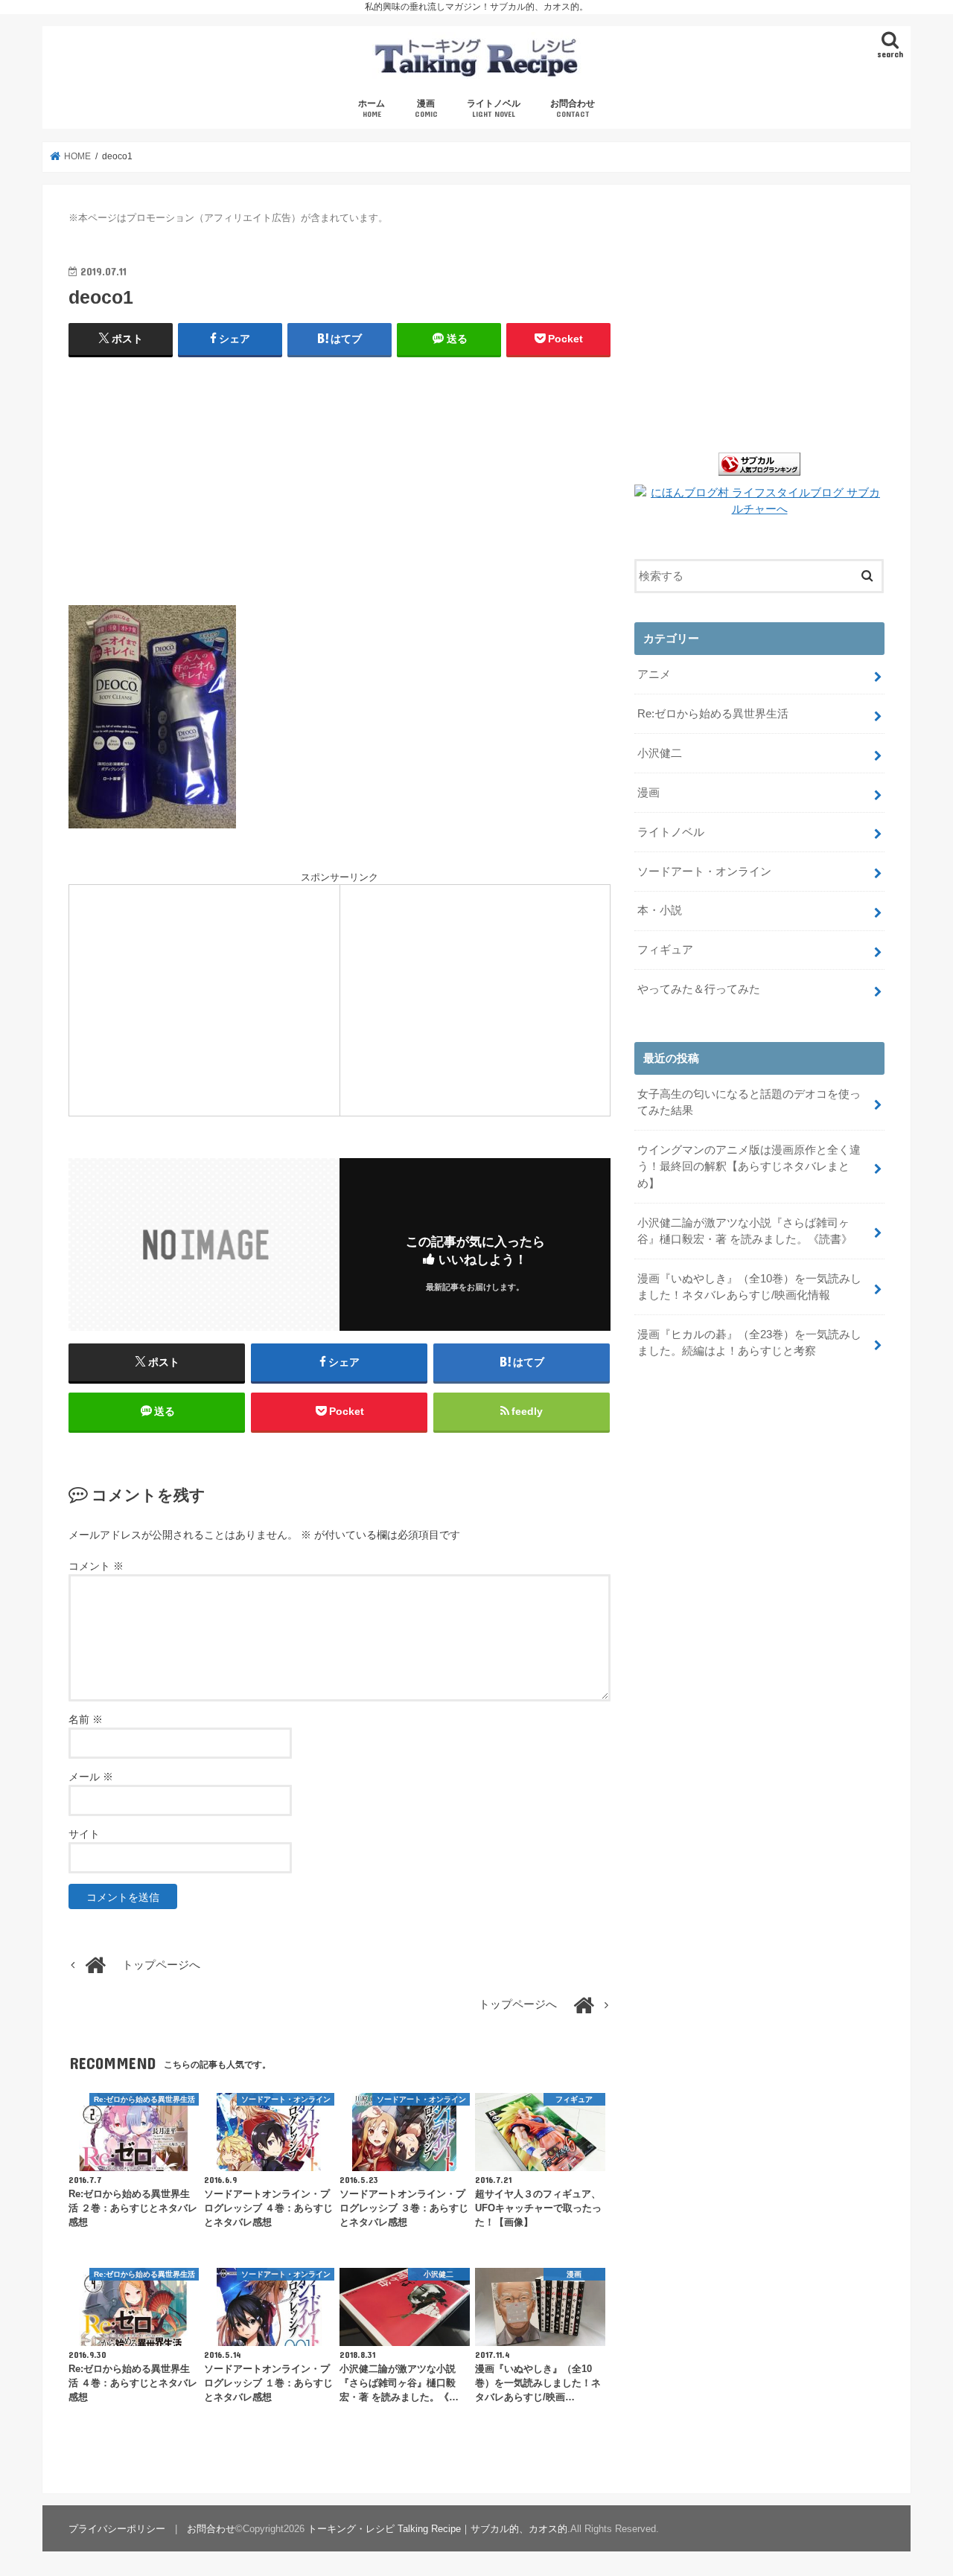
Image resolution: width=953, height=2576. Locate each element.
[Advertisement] (340, 477)
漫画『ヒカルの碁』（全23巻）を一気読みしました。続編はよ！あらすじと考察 (749, 1343)
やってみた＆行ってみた (699, 989)
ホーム (372, 108)
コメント (96, 1566)
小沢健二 (660, 753)
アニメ (654, 674)
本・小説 (660, 910)
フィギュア (665, 950)
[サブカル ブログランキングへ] (759, 476)
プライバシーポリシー (117, 2529)
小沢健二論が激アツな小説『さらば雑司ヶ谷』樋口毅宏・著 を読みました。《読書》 (745, 1231)
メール (91, 1777)
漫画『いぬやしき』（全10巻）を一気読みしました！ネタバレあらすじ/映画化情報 (749, 1287)
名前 (86, 1719)
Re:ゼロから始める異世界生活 (713, 714)
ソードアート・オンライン (704, 872)
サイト (84, 1834)
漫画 (426, 108)
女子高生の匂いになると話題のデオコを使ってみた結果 (749, 1102)
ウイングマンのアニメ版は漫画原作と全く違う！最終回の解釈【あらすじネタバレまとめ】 (749, 1166)
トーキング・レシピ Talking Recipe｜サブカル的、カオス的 (437, 2529)
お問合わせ (573, 108)
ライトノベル (494, 108)
